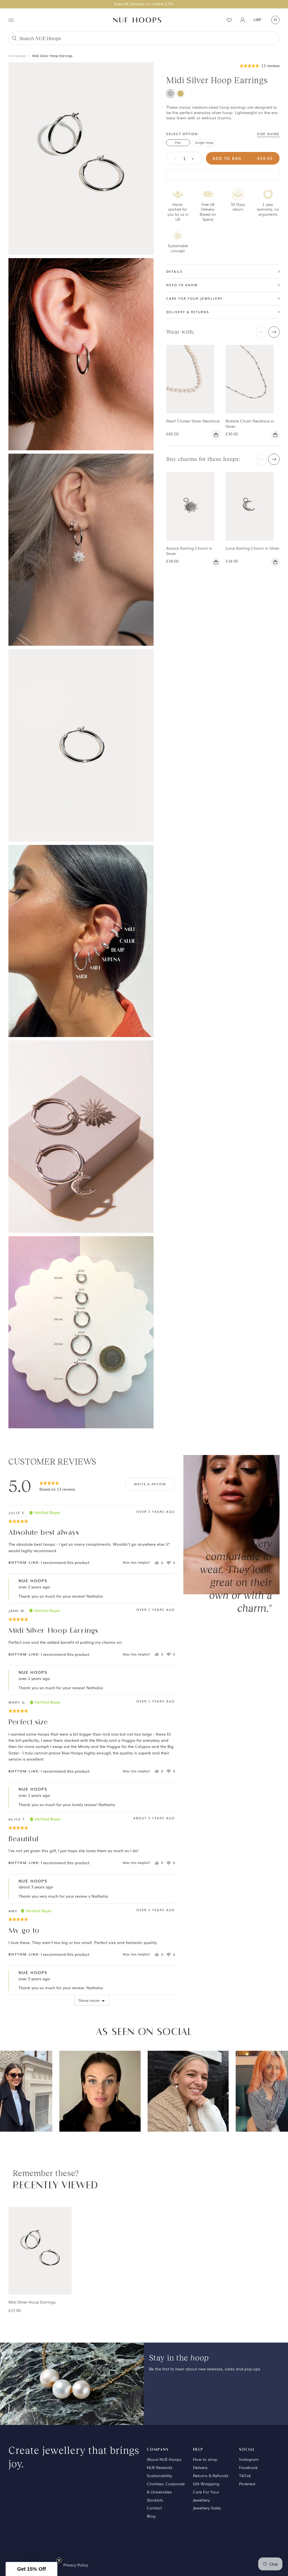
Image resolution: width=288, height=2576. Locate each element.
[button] (260, 65)
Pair (178, 142)
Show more (89, 2000)
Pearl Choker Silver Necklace (193, 421)
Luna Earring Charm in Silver (252, 548)
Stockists (155, 2500)
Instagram (249, 2459)
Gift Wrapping (206, 2484)
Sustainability (159, 2475)
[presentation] (262, 332)
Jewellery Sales (207, 2508)
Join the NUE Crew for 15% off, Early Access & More (144, 4)
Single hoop (204, 142)
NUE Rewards (160, 2467)
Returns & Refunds (211, 2475)
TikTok (245, 2475)
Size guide (268, 134)
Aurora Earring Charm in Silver (189, 551)
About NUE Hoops (164, 2459)
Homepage (17, 56)
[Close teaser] (59, 2560)
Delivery (200, 2467)
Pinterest (247, 2484)
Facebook (248, 2467)
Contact (154, 2508)
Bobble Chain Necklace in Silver (250, 423)
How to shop (205, 2459)
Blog (151, 2516)
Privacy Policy (76, 2565)
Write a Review (150, 1484)
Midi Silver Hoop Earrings (52, 56)
